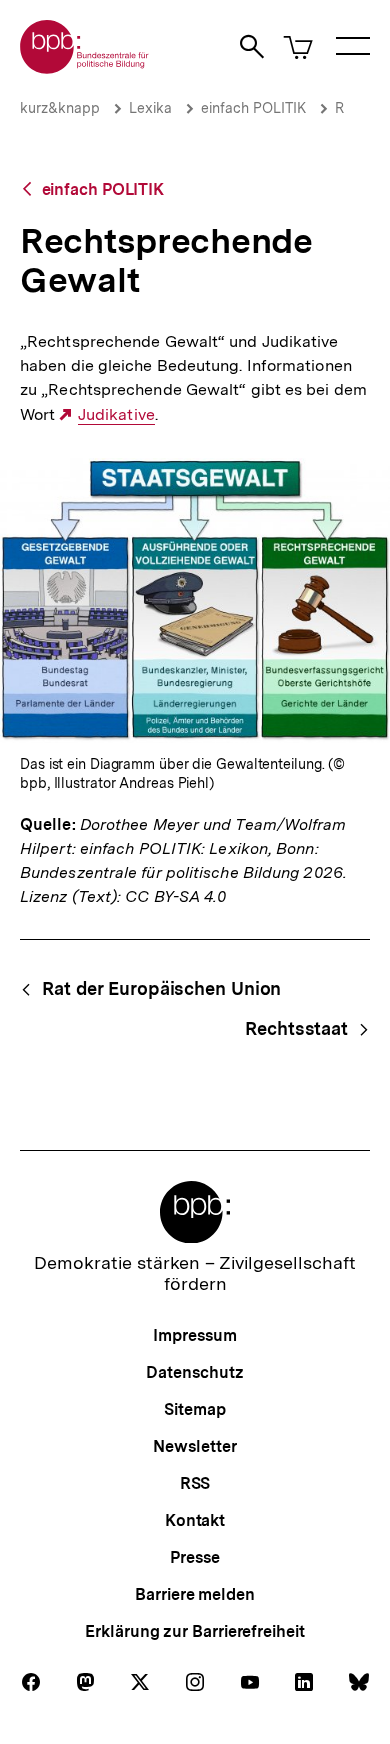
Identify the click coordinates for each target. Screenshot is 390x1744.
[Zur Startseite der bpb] (85, 67)
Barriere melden (195, 1594)
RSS (195, 1483)
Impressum (194, 1335)
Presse (194, 1557)
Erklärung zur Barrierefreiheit (194, 1631)
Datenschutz (194, 1372)
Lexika (150, 108)
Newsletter (194, 1446)
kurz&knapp (60, 108)
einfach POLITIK (253, 108)
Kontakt (195, 1520)
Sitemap (194, 1409)
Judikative (116, 415)
